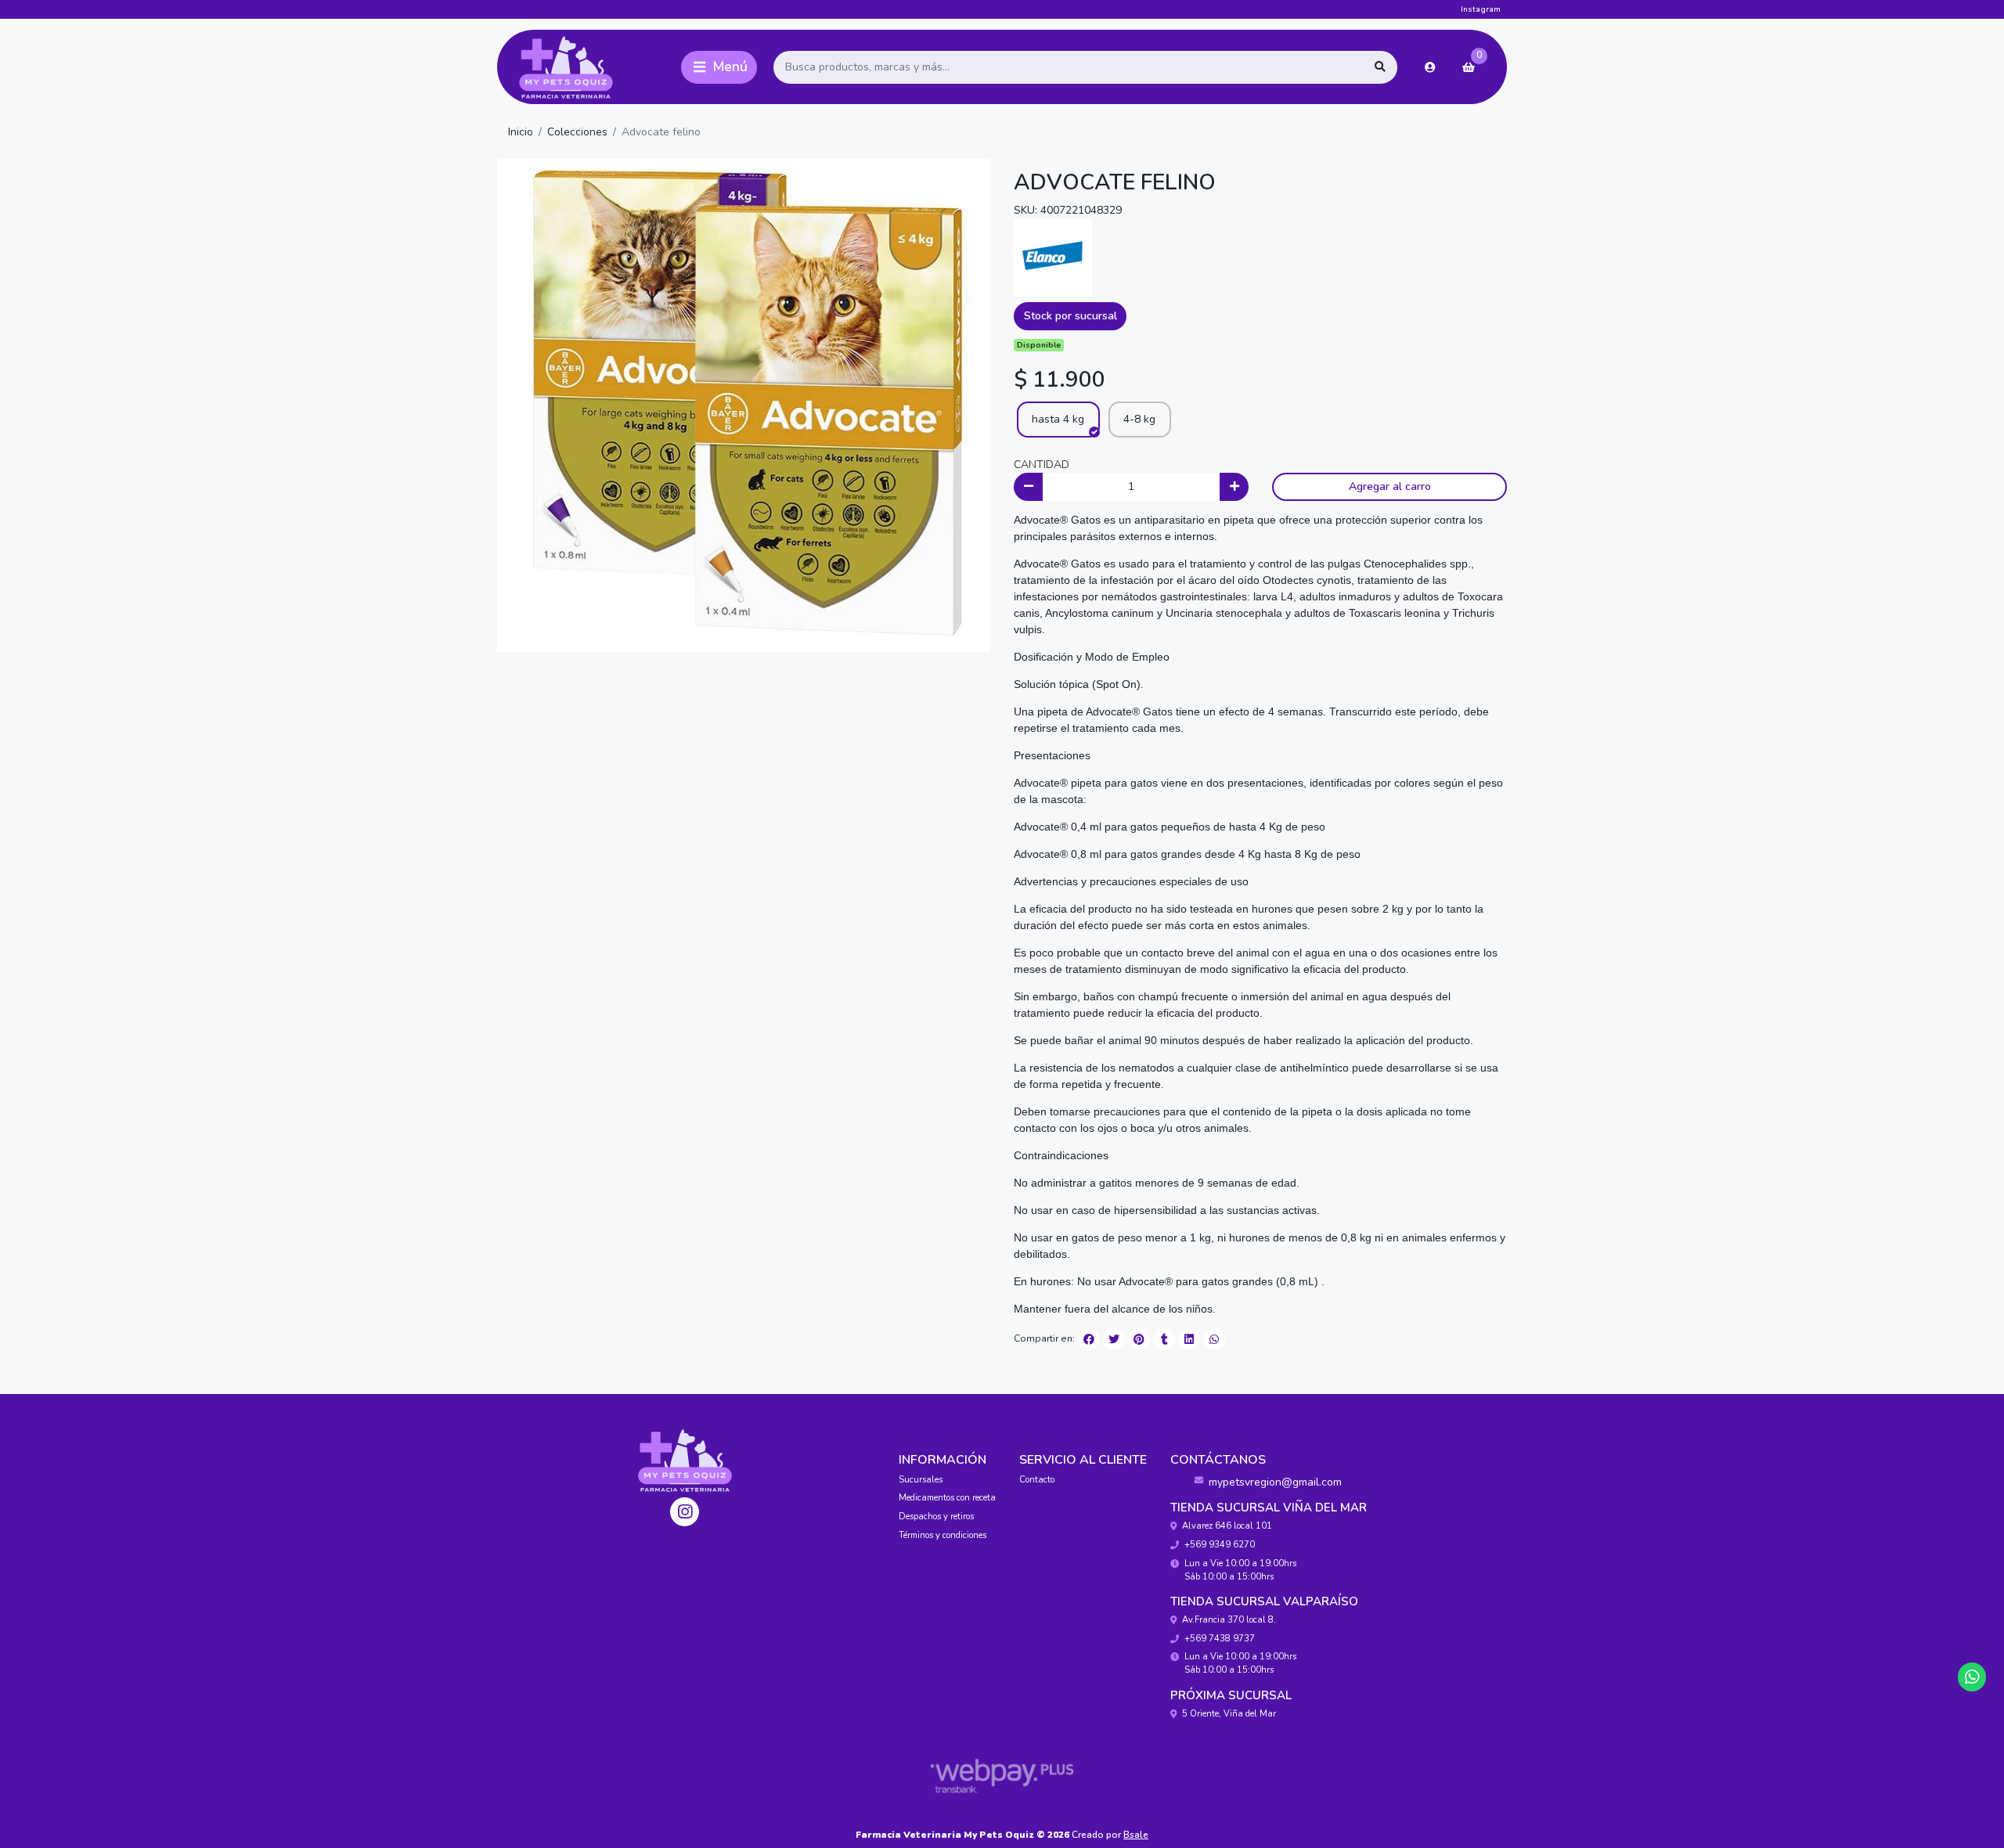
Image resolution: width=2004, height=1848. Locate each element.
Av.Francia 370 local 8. (1229, 1620)
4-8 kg (1139, 419)
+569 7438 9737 (1220, 1639)
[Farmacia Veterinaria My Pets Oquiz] (586, 67)
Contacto (1037, 1480)
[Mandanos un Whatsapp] (1972, 1677)
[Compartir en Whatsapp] (1214, 1339)
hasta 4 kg (1058, 419)
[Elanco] (1053, 256)
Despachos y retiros (936, 1517)
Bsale (1136, 1835)
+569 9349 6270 (1220, 1545)
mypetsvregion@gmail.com (1275, 1482)
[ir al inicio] (685, 1461)
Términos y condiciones (943, 1535)
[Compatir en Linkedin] (1189, 1339)
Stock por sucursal (1070, 316)
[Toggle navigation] (719, 67)
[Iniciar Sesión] (1430, 67)
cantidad (1042, 465)
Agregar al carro (1390, 486)
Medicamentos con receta (947, 1498)
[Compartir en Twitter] (1114, 1339)
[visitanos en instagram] (685, 1512)
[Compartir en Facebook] (1089, 1339)
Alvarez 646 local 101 (1227, 1526)
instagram (1481, 9)
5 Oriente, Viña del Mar (1229, 1714)
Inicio (521, 132)
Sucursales (921, 1480)
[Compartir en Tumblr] (1164, 1339)
